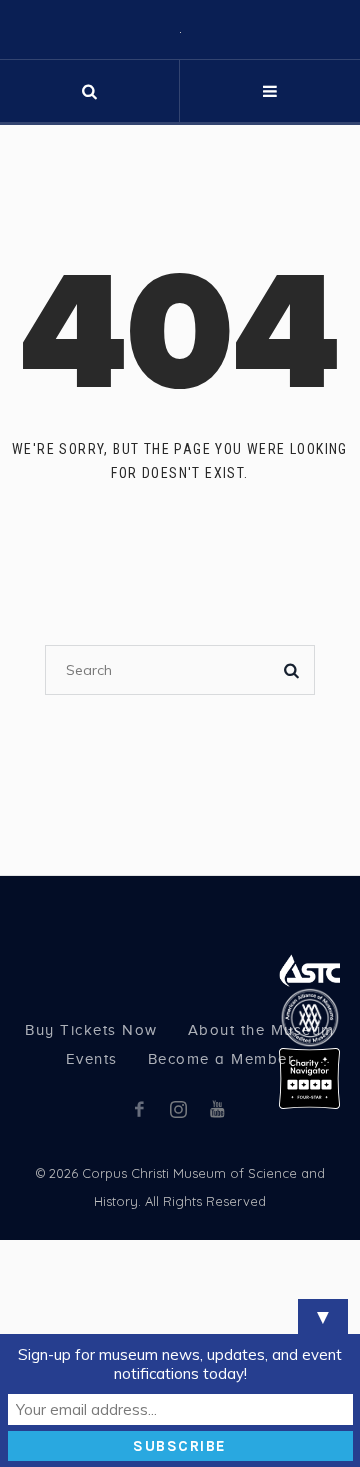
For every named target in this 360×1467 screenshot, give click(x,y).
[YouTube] (217, 1277)
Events (92, 1227)
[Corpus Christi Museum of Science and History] (180, 113)
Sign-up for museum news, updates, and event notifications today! (180, 1364)
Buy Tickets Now (91, 1198)
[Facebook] (139, 1277)
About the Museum (261, 1198)
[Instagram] (178, 1277)
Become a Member (221, 1227)
